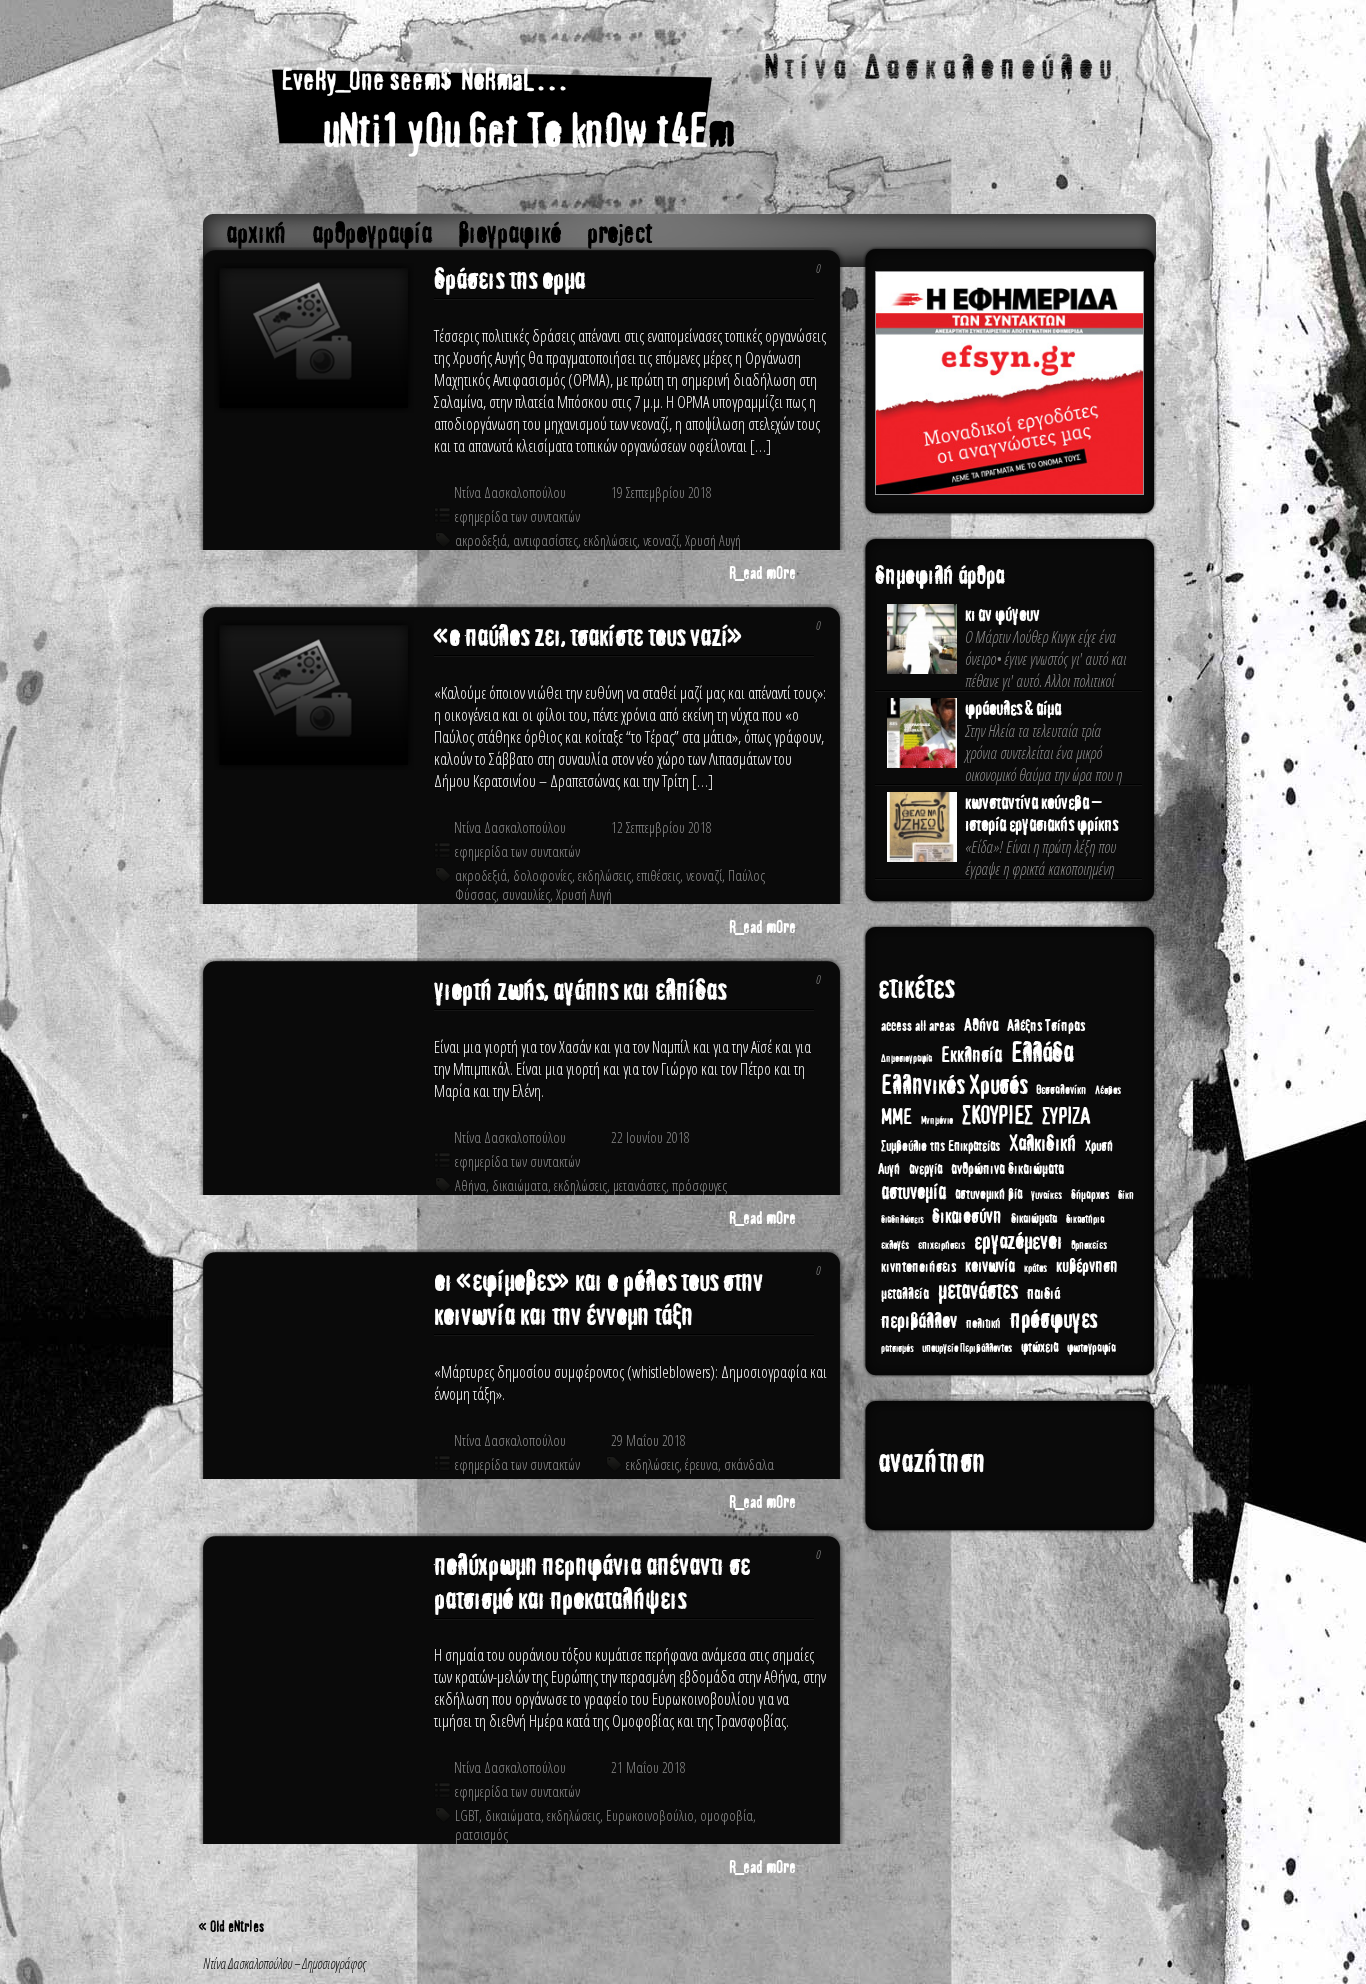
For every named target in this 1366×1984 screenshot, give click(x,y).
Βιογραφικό (509, 234)
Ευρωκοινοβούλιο (650, 1815)
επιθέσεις (658, 875)
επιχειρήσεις (941, 1245)
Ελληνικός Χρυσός (954, 1085)
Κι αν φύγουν (1002, 615)
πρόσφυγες (699, 1185)
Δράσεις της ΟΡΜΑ (509, 280)
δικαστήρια (1085, 1219)
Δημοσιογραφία (906, 1059)
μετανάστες (639, 1185)
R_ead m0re (762, 573)
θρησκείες (1089, 1245)
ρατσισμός (481, 1834)
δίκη (1126, 1195)
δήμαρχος (1090, 1195)
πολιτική (983, 1324)
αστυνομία (913, 1192)
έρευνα (701, 1464)
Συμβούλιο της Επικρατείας (940, 1146)
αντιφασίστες (545, 540)
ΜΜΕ (896, 1117)
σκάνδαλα (749, 1464)
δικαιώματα (520, 1185)
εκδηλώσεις (610, 540)
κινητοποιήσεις (918, 1267)
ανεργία (925, 1169)
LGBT (467, 1815)
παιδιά (1043, 1293)
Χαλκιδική (1042, 1144)
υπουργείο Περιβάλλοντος (967, 1348)
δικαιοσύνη (967, 1216)
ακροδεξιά (481, 540)
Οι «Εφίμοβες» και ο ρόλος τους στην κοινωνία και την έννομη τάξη (598, 1299)
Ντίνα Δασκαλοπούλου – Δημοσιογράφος (680, 112)
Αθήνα (470, 1185)
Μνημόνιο (937, 1121)
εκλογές (895, 1245)
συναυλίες (526, 894)
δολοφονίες (542, 875)
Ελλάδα (1042, 1053)
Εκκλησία (971, 1055)
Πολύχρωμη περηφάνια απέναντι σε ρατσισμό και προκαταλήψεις (592, 1583)
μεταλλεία (905, 1294)
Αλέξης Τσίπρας (1046, 1026)
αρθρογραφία (372, 234)
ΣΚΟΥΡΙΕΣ (997, 1116)
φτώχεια (1039, 1347)
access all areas (918, 1026)
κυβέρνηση (1087, 1266)
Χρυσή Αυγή (713, 540)
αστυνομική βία (988, 1194)
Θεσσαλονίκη (1061, 1090)
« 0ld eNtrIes (231, 1927)
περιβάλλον (919, 1321)
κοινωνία (990, 1266)
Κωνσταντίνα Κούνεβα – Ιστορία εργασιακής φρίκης (1041, 814)
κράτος (1035, 1268)
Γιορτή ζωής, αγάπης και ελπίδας (580, 991)
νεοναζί (661, 540)
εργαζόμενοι (1018, 1241)
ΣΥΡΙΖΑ (1066, 1116)
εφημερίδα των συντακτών (517, 516)
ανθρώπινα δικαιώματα (1007, 1169)
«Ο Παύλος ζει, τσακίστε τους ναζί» (588, 637)
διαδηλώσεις (902, 1220)
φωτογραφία (1091, 1348)
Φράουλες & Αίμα (1013, 709)
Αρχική (256, 234)
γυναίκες (1046, 1195)
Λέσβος (1108, 1090)
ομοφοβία (726, 1815)
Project (620, 234)
